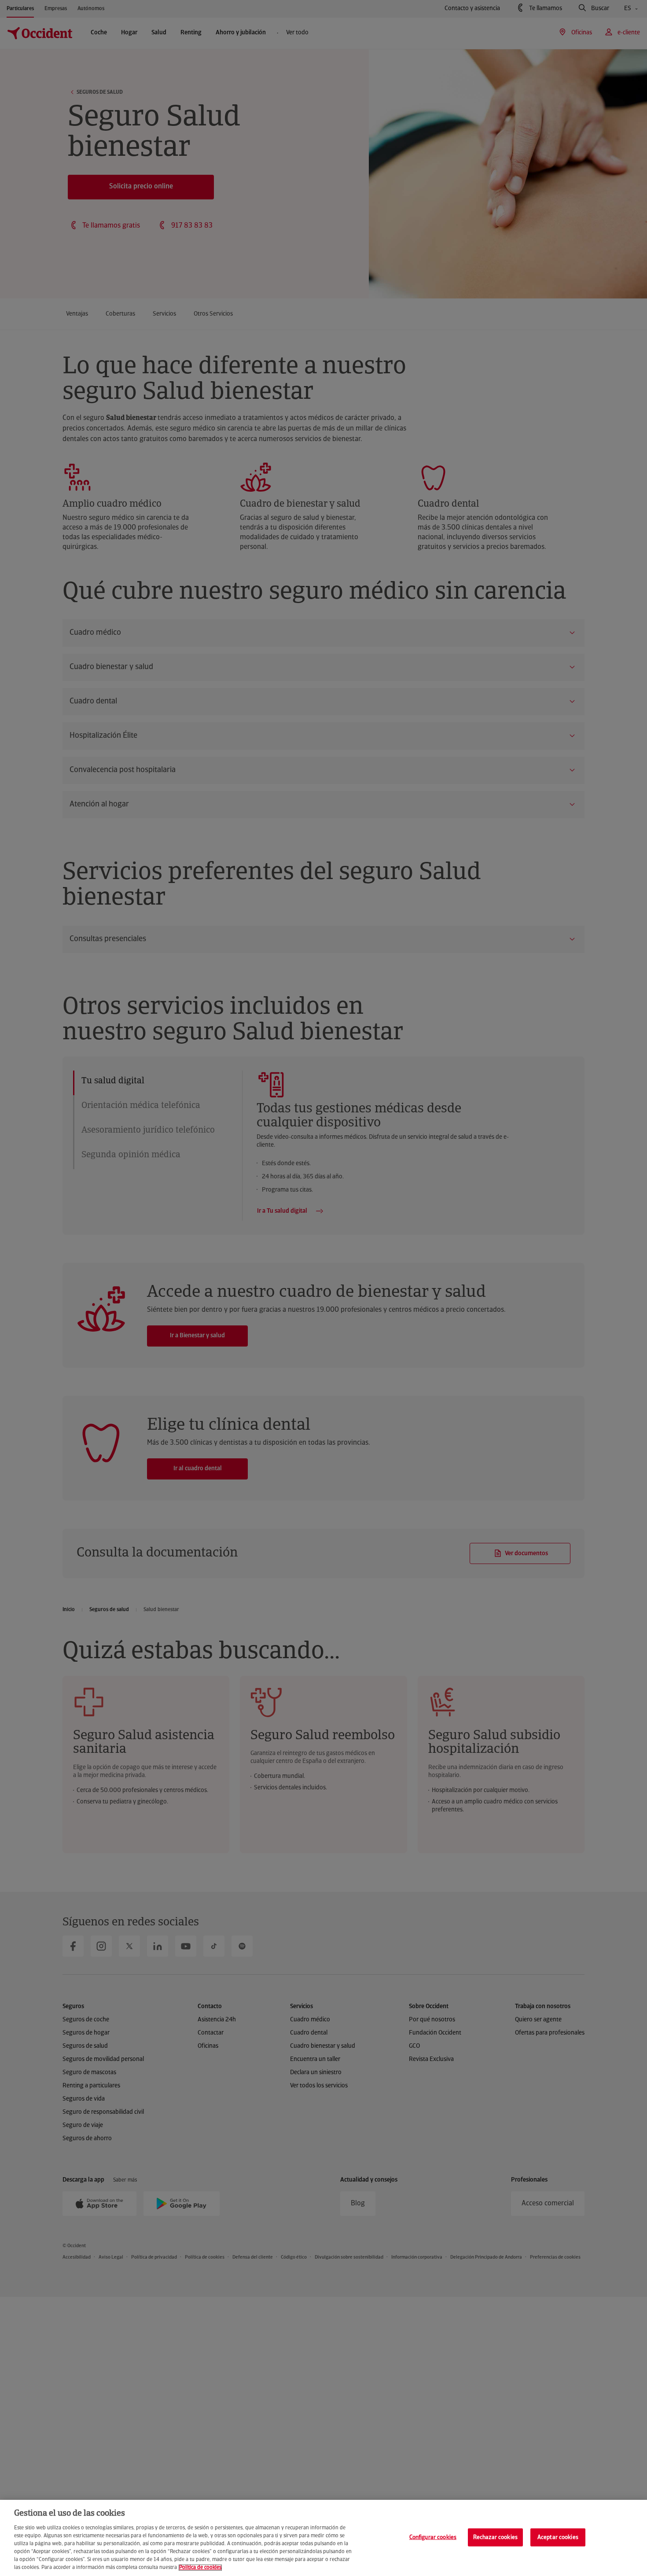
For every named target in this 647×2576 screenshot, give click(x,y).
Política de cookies (200, 2568)
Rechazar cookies (495, 2537)
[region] (323, 2538)
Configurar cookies (433, 2537)
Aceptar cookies (558, 2537)
